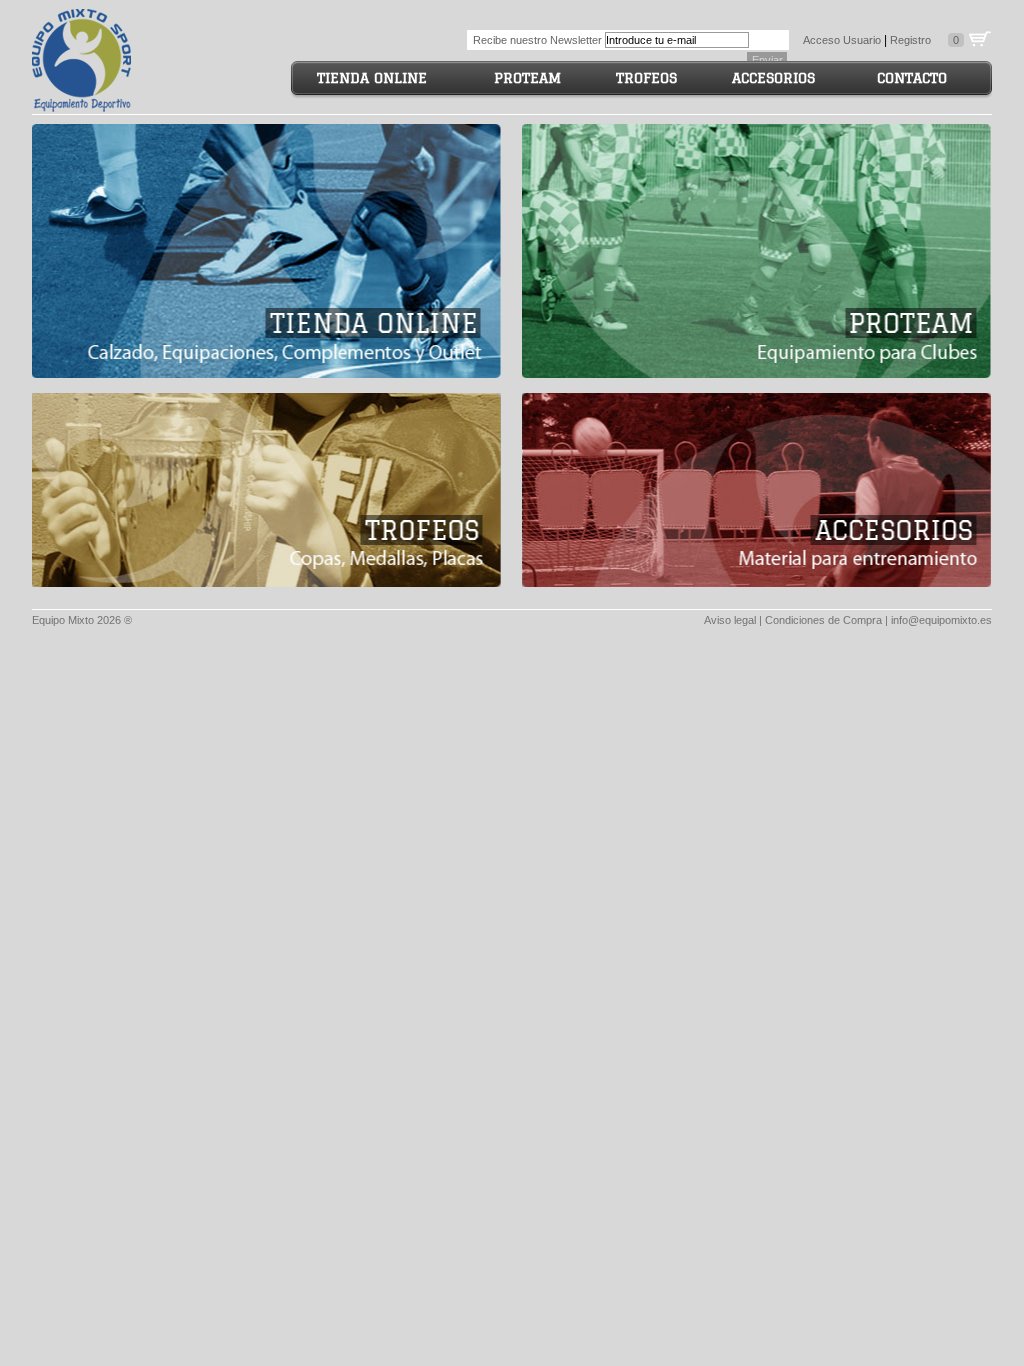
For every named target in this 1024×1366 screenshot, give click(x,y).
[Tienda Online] (266, 251)
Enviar (767, 60)
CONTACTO (912, 78)
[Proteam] (756, 251)
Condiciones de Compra (823, 620)
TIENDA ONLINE (372, 78)
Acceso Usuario (842, 40)
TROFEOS (646, 78)
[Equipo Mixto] (83, 57)
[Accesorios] (756, 490)
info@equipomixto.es (941, 620)
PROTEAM (527, 78)
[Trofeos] (266, 490)
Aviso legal (730, 620)
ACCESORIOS (773, 78)
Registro (910, 40)
